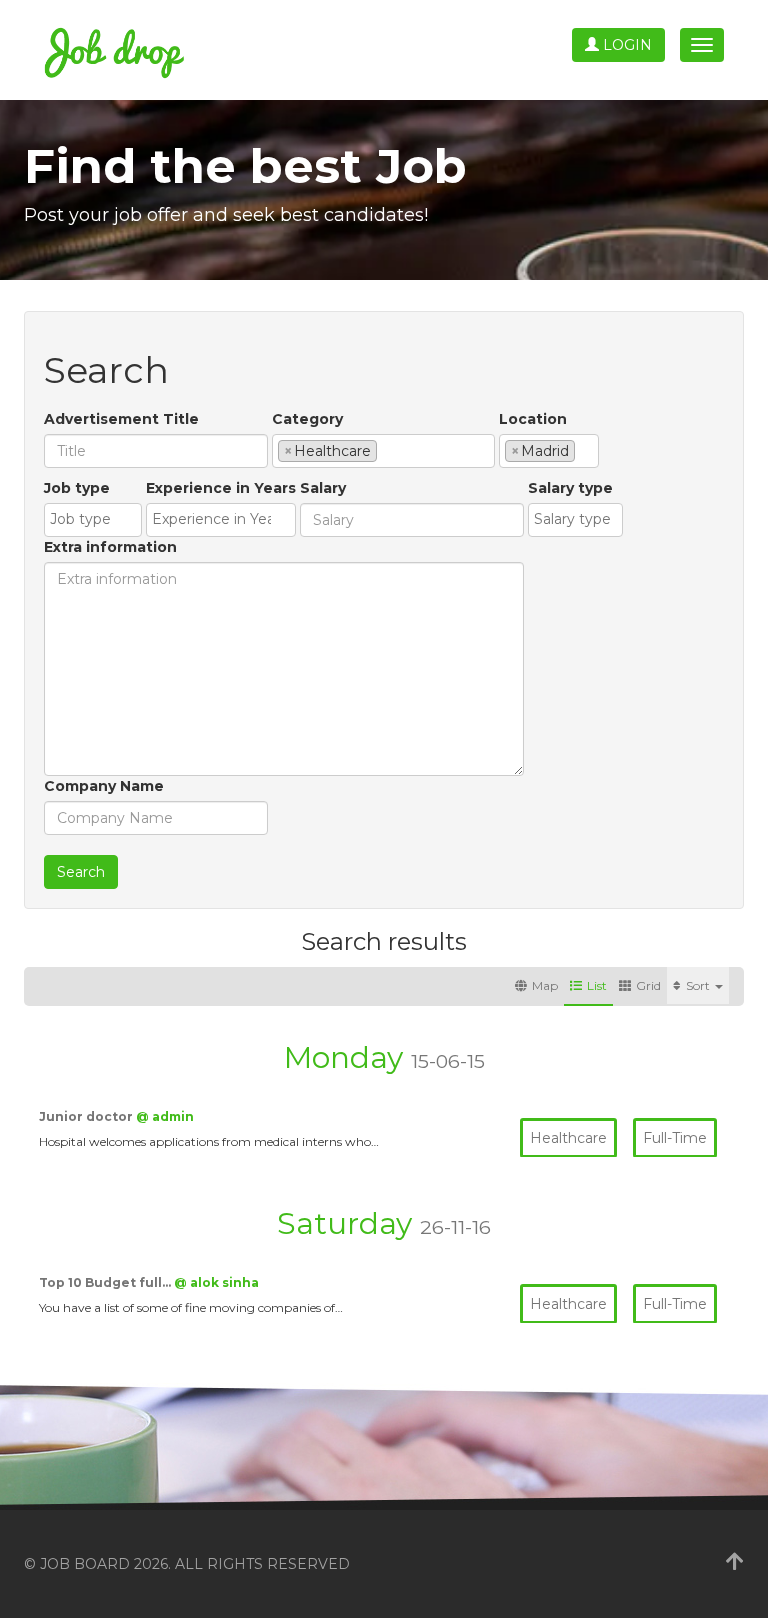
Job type (77, 488)
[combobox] (383, 451)
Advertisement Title (121, 419)
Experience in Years (221, 488)
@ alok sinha (216, 1282)
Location (533, 419)
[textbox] (387, 450)
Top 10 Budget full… (106, 1282)
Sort (699, 985)
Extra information (110, 547)
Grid (648, 985)
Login (625, 45)
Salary (323, 488)
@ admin (165, 1116)
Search (81, 872)
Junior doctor (87, 1116)
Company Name (104, 786)
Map (545, 985)
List (597, 985)
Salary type (570, 488)
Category (307, 419)
